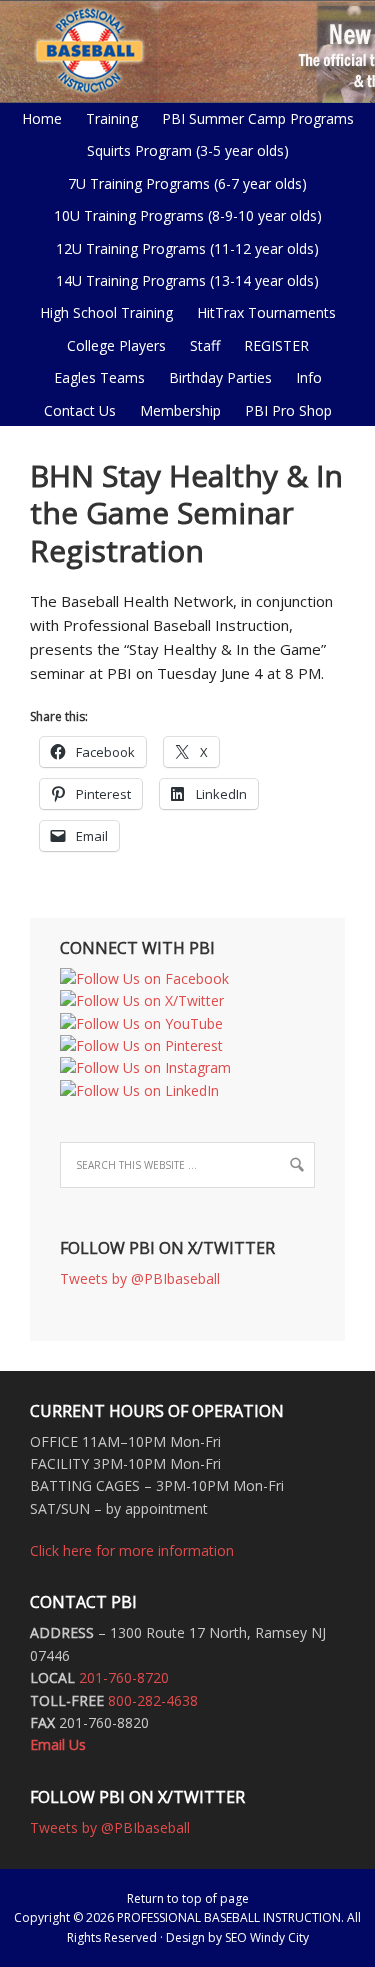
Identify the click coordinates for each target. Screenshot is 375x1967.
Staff (205, 345)
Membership (180, 410)
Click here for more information (132, 1550)
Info (304, 377)
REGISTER (276, 345)
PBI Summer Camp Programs (253, 118)
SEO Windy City (267, 1937)
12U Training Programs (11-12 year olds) (182, 248)
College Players (116, 345)
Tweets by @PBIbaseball (140, 1278)
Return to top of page (188, 1898)
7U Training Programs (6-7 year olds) (187, 183)
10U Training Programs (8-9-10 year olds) (183, 215)
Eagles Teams (94, 377)
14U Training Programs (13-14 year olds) (182, 280)
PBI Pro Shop (283, 410)
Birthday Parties (220, 377)
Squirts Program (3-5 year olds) (188, 150)
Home (42, 118)
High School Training (101, 312)
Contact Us (80, 410)
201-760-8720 (124, 1677)
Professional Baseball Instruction (187, 50)
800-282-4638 (153, 1700)
